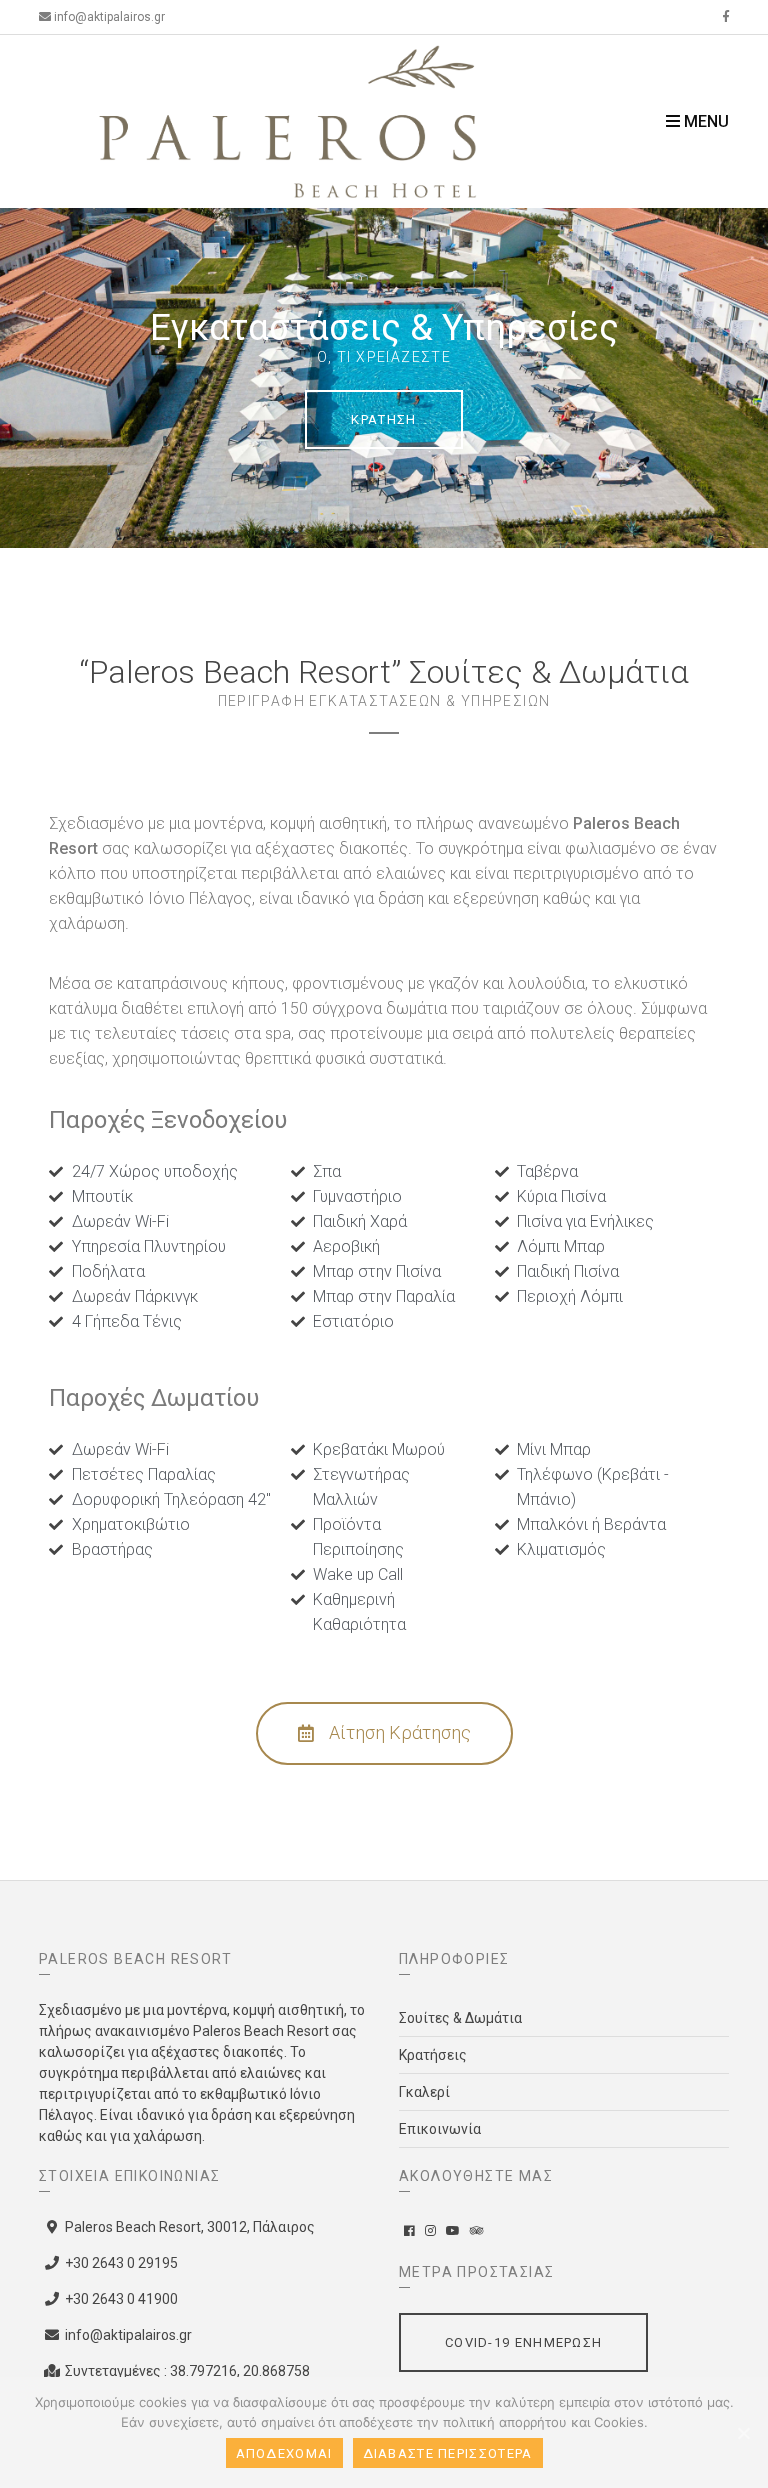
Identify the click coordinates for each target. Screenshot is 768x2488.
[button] (384, 1733)
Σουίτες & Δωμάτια (460, 2018)
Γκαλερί (424, 2092)
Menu (704, 121)
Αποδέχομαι (284, 2453)
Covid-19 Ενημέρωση (523, 2342)
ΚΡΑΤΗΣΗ (383, 419)
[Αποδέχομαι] (743, 2433)
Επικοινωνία (440, 2129)
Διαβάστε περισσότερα (448, 2453)
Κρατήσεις (433, 2055)
